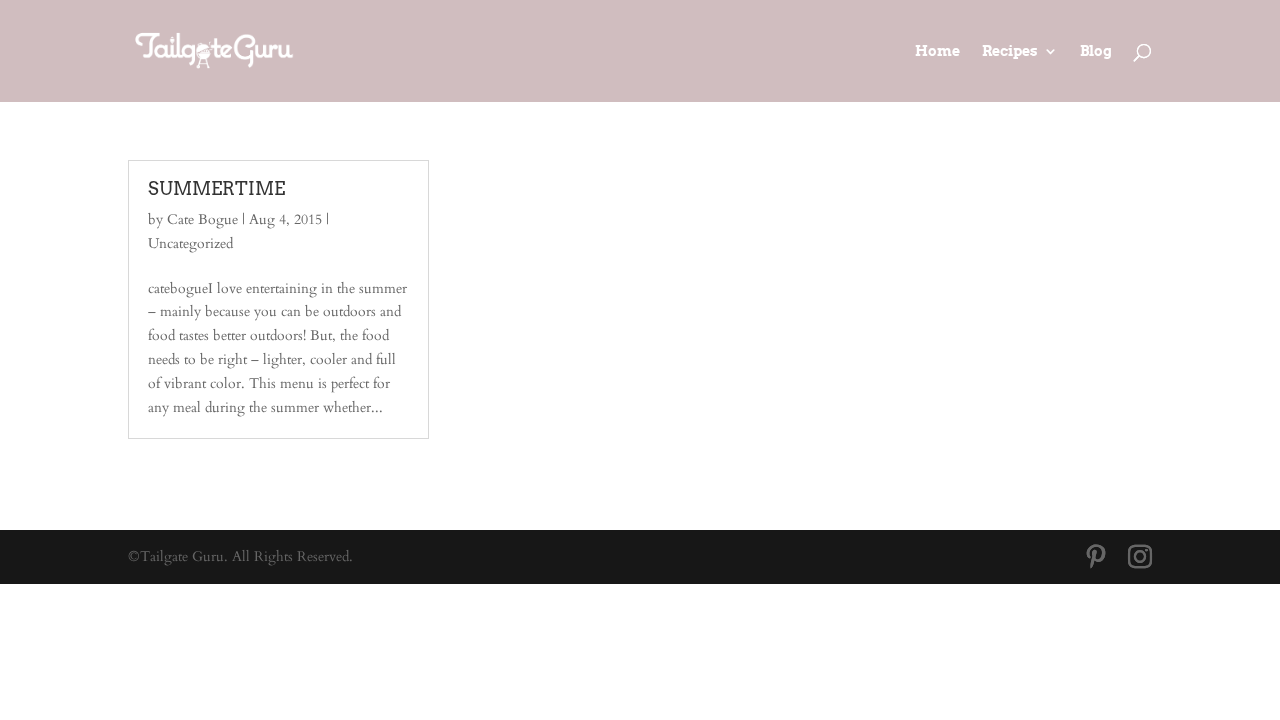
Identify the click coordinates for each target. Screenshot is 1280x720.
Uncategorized (190, 243)
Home (937, 51)
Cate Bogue (202, 219)
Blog (1096, 51)
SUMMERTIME (216, 188)
